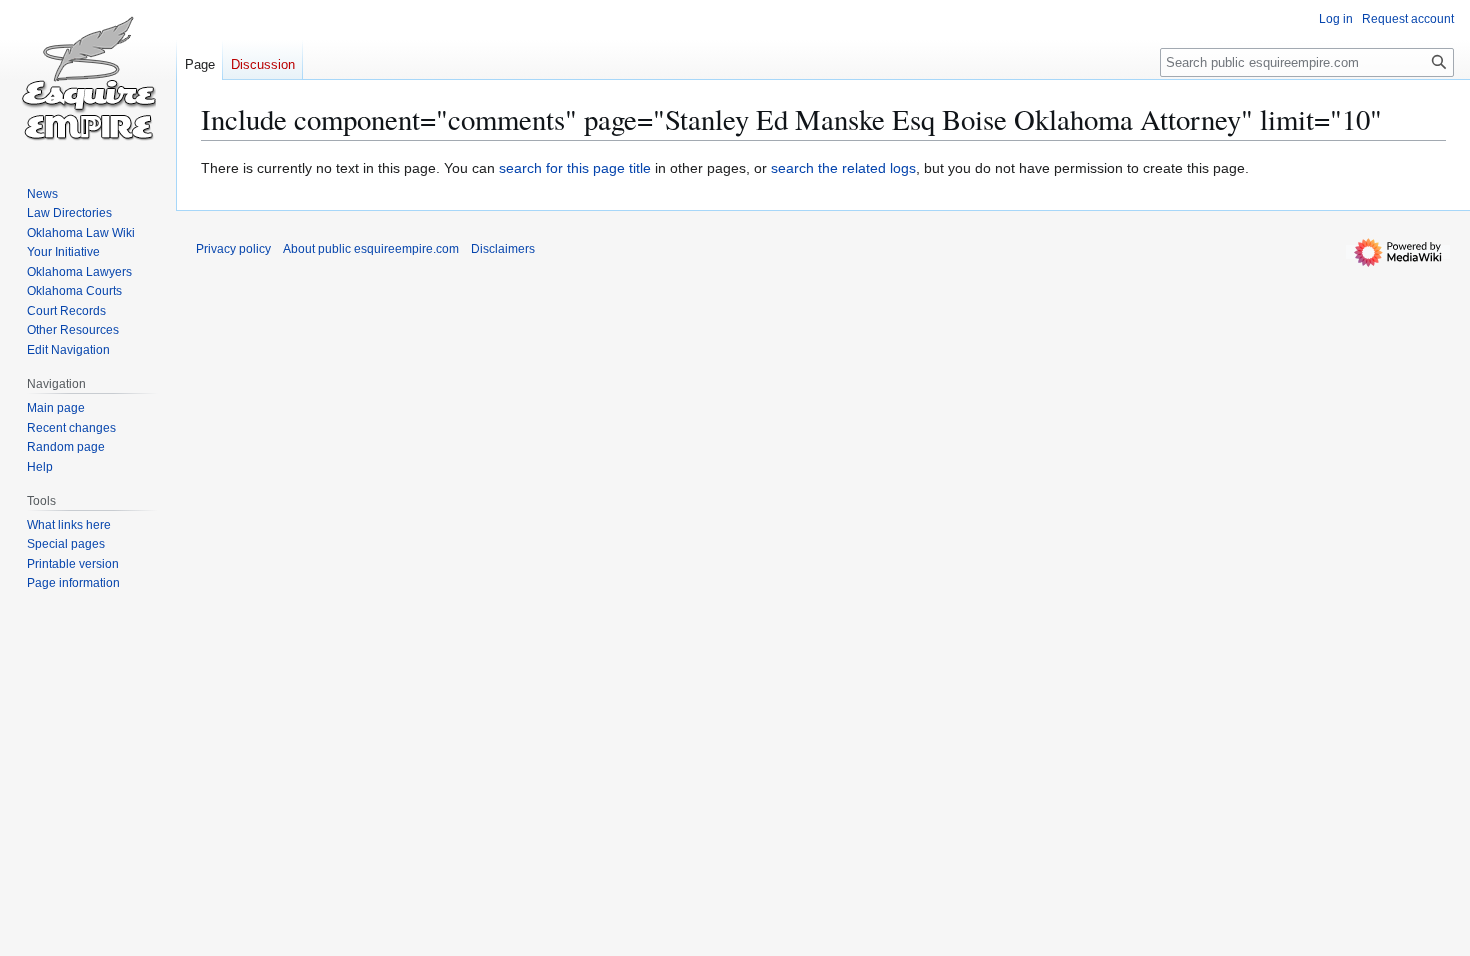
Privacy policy (233, 249)
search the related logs (843, 168)
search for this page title (575, 168)
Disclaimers (503, 249)
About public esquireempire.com (371, 249)
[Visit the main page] (88, 80)
